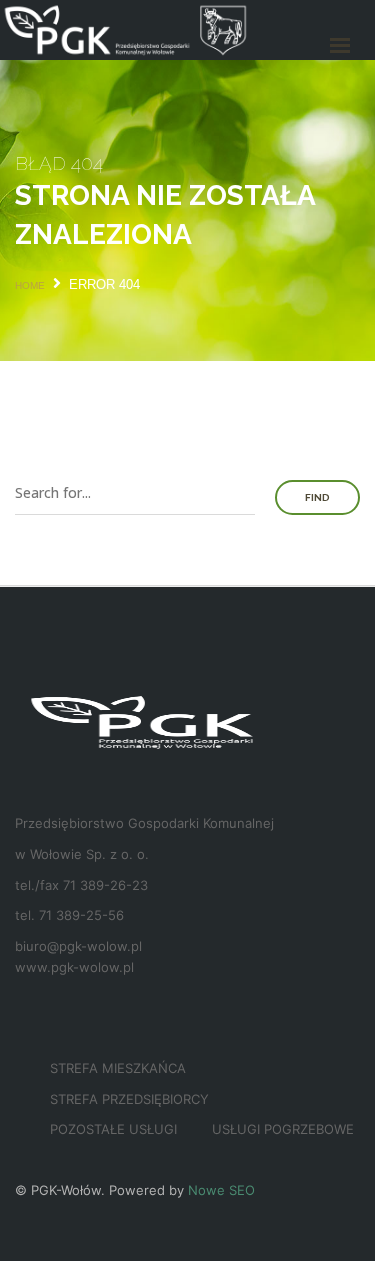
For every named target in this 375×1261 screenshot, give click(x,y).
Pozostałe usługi (113, 1129)
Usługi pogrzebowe (283, 1129)
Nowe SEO (221, 1190)
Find (317, 497)
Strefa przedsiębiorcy (129, 1099)
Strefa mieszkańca (118, 1068)
